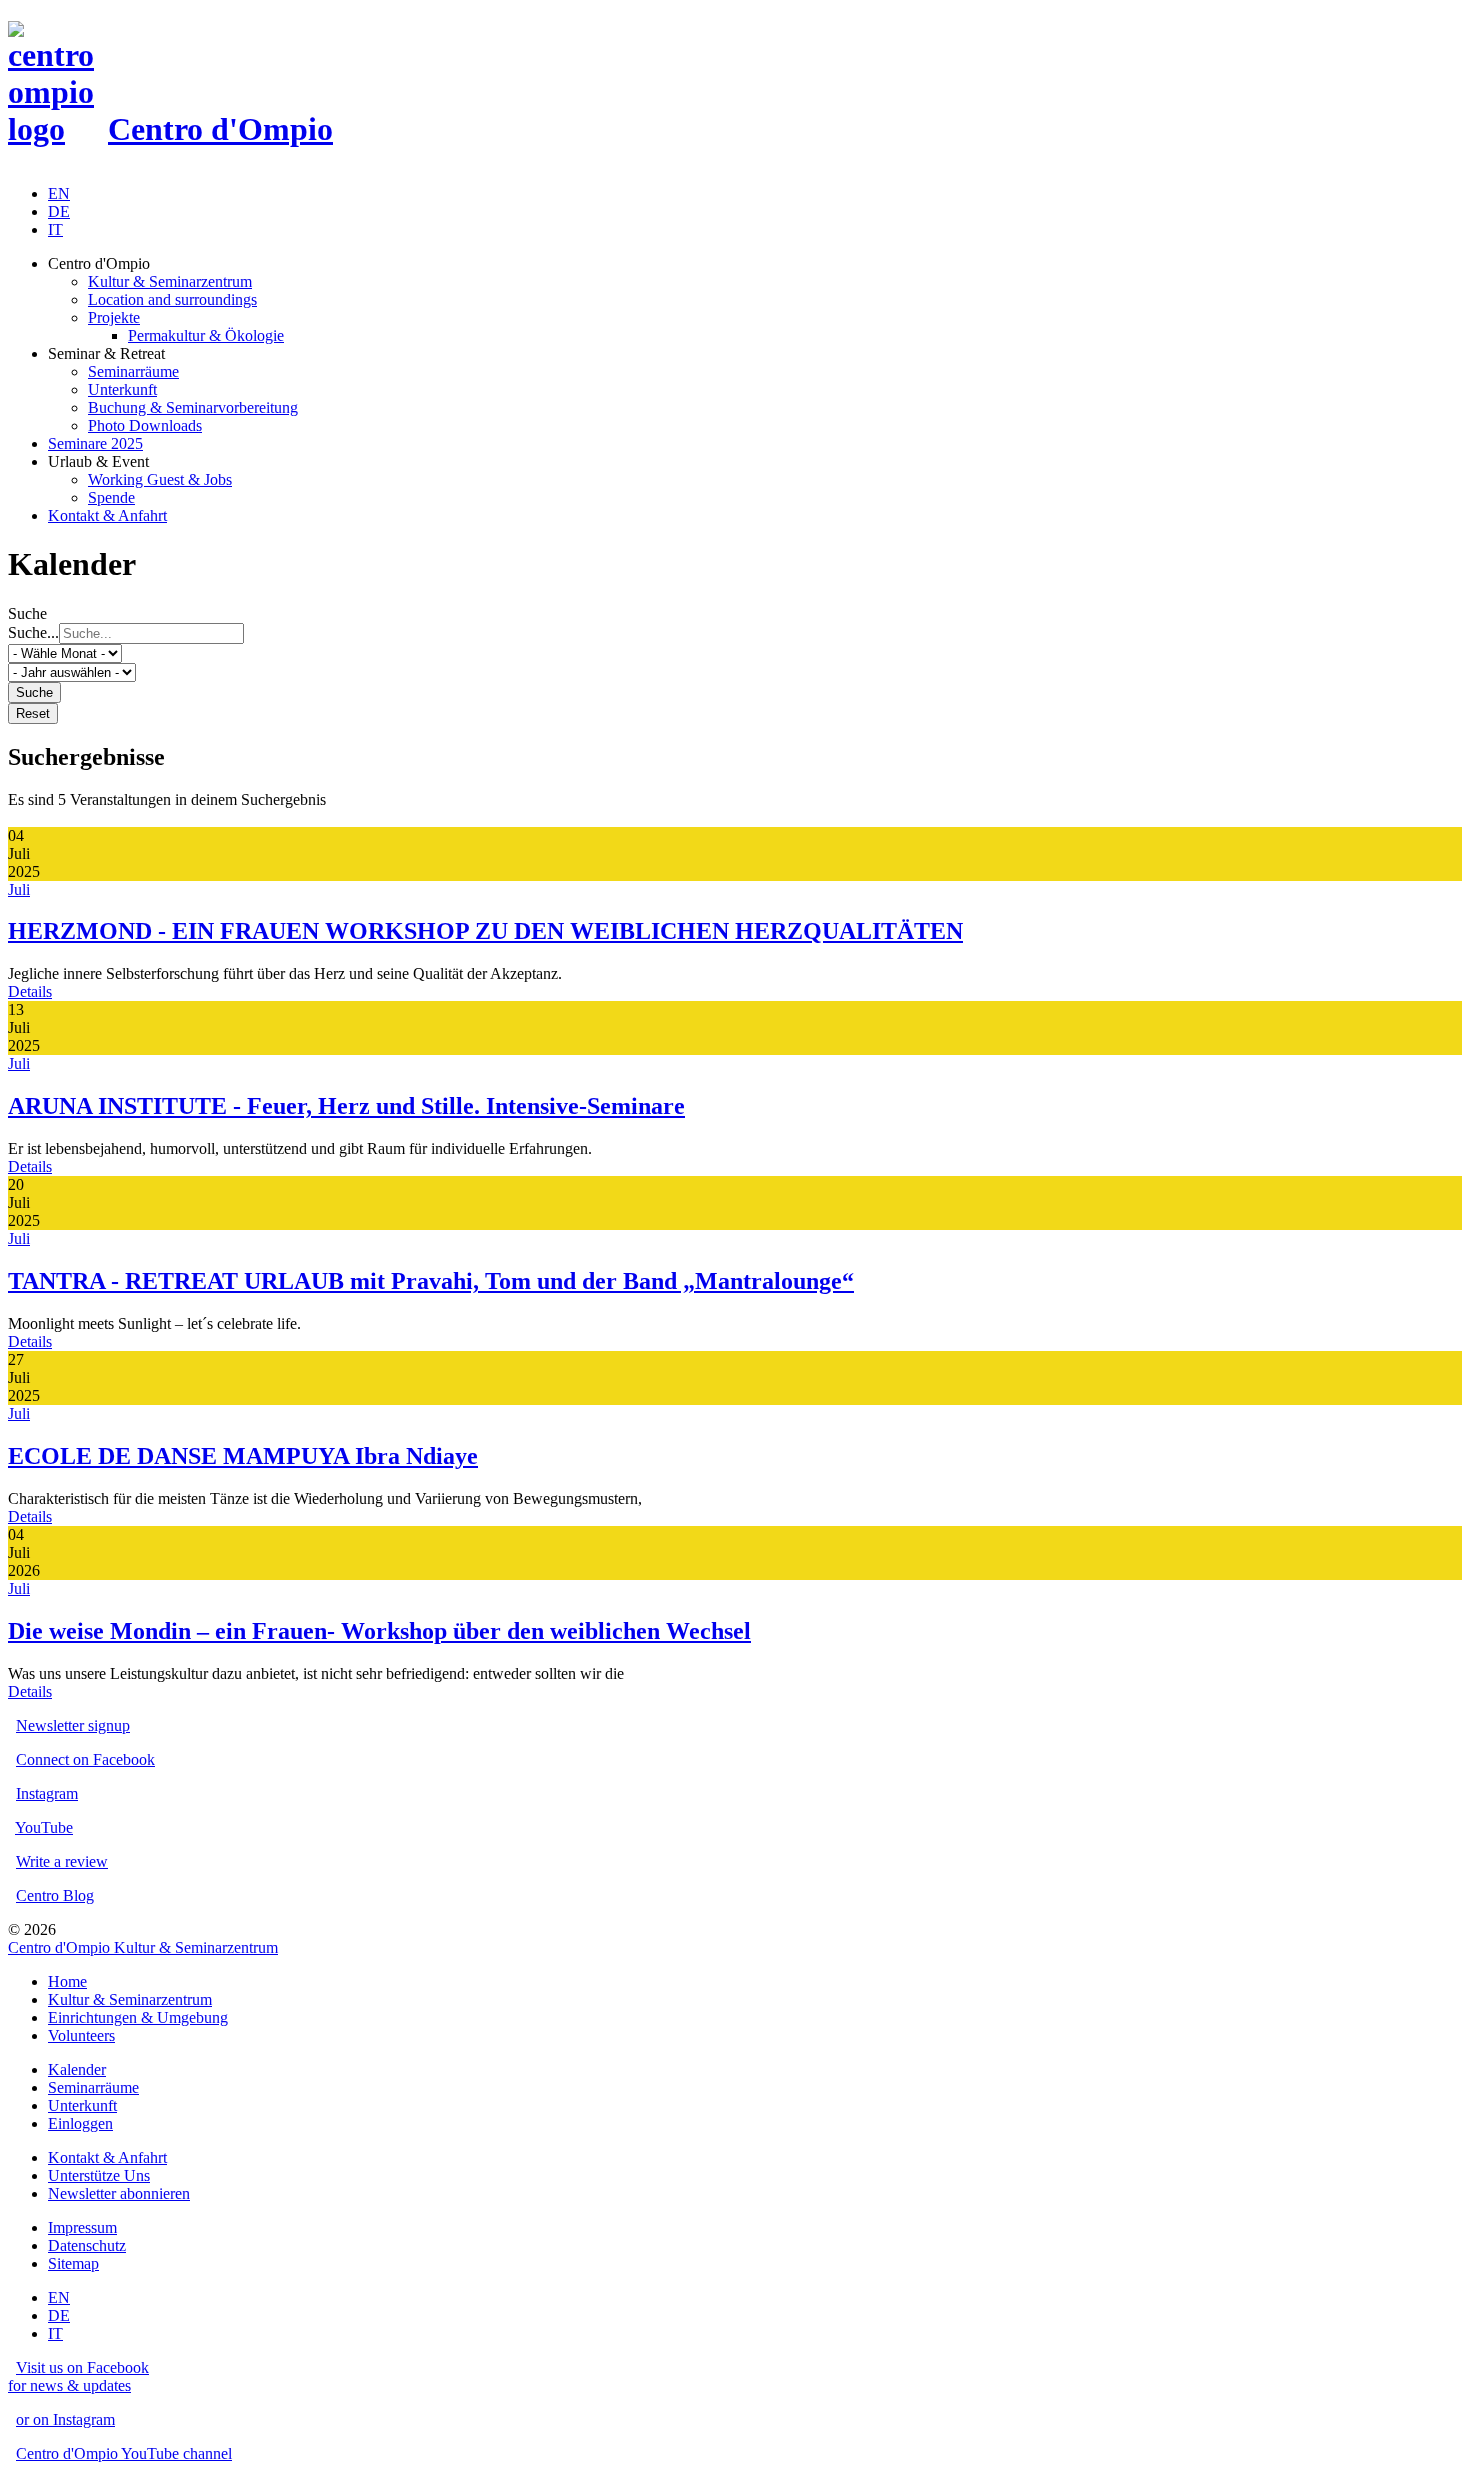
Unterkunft (82, 2105)
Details (30, 991)
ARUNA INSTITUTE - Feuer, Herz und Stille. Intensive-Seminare (346, 1106)
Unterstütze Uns (99, 2175)
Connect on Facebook (85, 1759)
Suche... (33, 632)
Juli (19, 889)
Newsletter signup (73, 1725)
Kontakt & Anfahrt (107, 2157)
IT (55, 229)
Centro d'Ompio (220, 129)
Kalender (77, 2069)
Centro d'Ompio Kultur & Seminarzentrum (143, 1947)
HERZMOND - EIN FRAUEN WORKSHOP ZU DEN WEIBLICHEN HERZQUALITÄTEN (485, 931)
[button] (755, 264)
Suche (34, 692)
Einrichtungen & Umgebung (138, 2017)
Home (67, 1981)
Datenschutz (87, 2245)
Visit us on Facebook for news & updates (78, 2376)
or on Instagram (65, 2419)
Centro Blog (55, 1895)
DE (59, 211)
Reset (33, 713)
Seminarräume (93, 2087)
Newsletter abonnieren (119, 2193)
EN (59, 193)
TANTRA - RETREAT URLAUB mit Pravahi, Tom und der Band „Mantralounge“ (431, 1281)
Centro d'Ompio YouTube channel (124, 2453)
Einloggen (80, 2123)
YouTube (44, 1827)
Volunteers (81, 2035)
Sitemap (73, 2263)
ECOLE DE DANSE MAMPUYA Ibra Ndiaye (243, 1456)
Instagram (47, 1793)
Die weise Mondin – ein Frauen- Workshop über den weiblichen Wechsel (379, 1631)
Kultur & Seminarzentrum (130, 1999)
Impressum (82, 2227)
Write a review (62, 1861)
